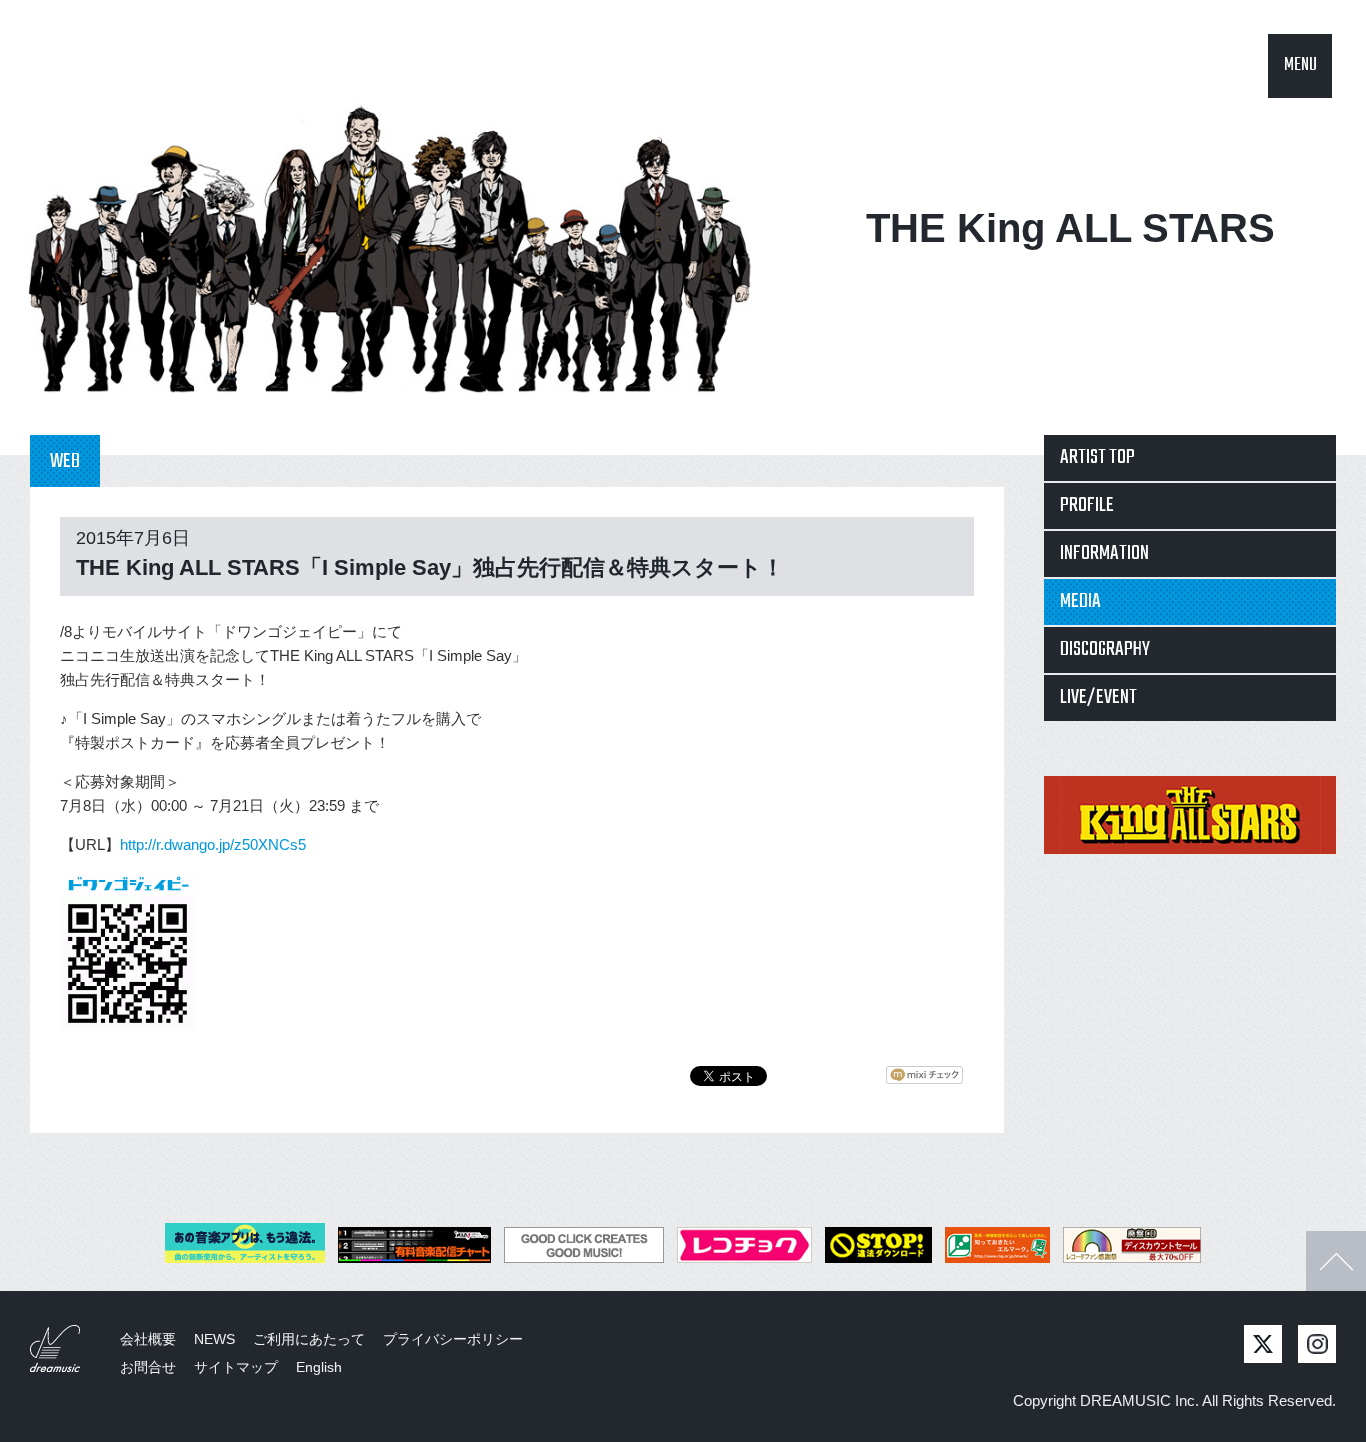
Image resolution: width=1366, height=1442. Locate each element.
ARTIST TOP (1097, 457)
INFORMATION (1104, 553)
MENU (1300, 65)
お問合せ (148, 1367)
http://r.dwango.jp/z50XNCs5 (213, 844)
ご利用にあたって (309, 1339)
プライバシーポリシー (453, 1339)
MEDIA (1080, 601)
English (319, 1367)
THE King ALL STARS (1070, 228)
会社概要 (148, 1339)
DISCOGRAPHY (1105, 649)
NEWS (214, 1339)
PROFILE (1087, 505)
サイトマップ (236, 1367)
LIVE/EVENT (1098, 697)
